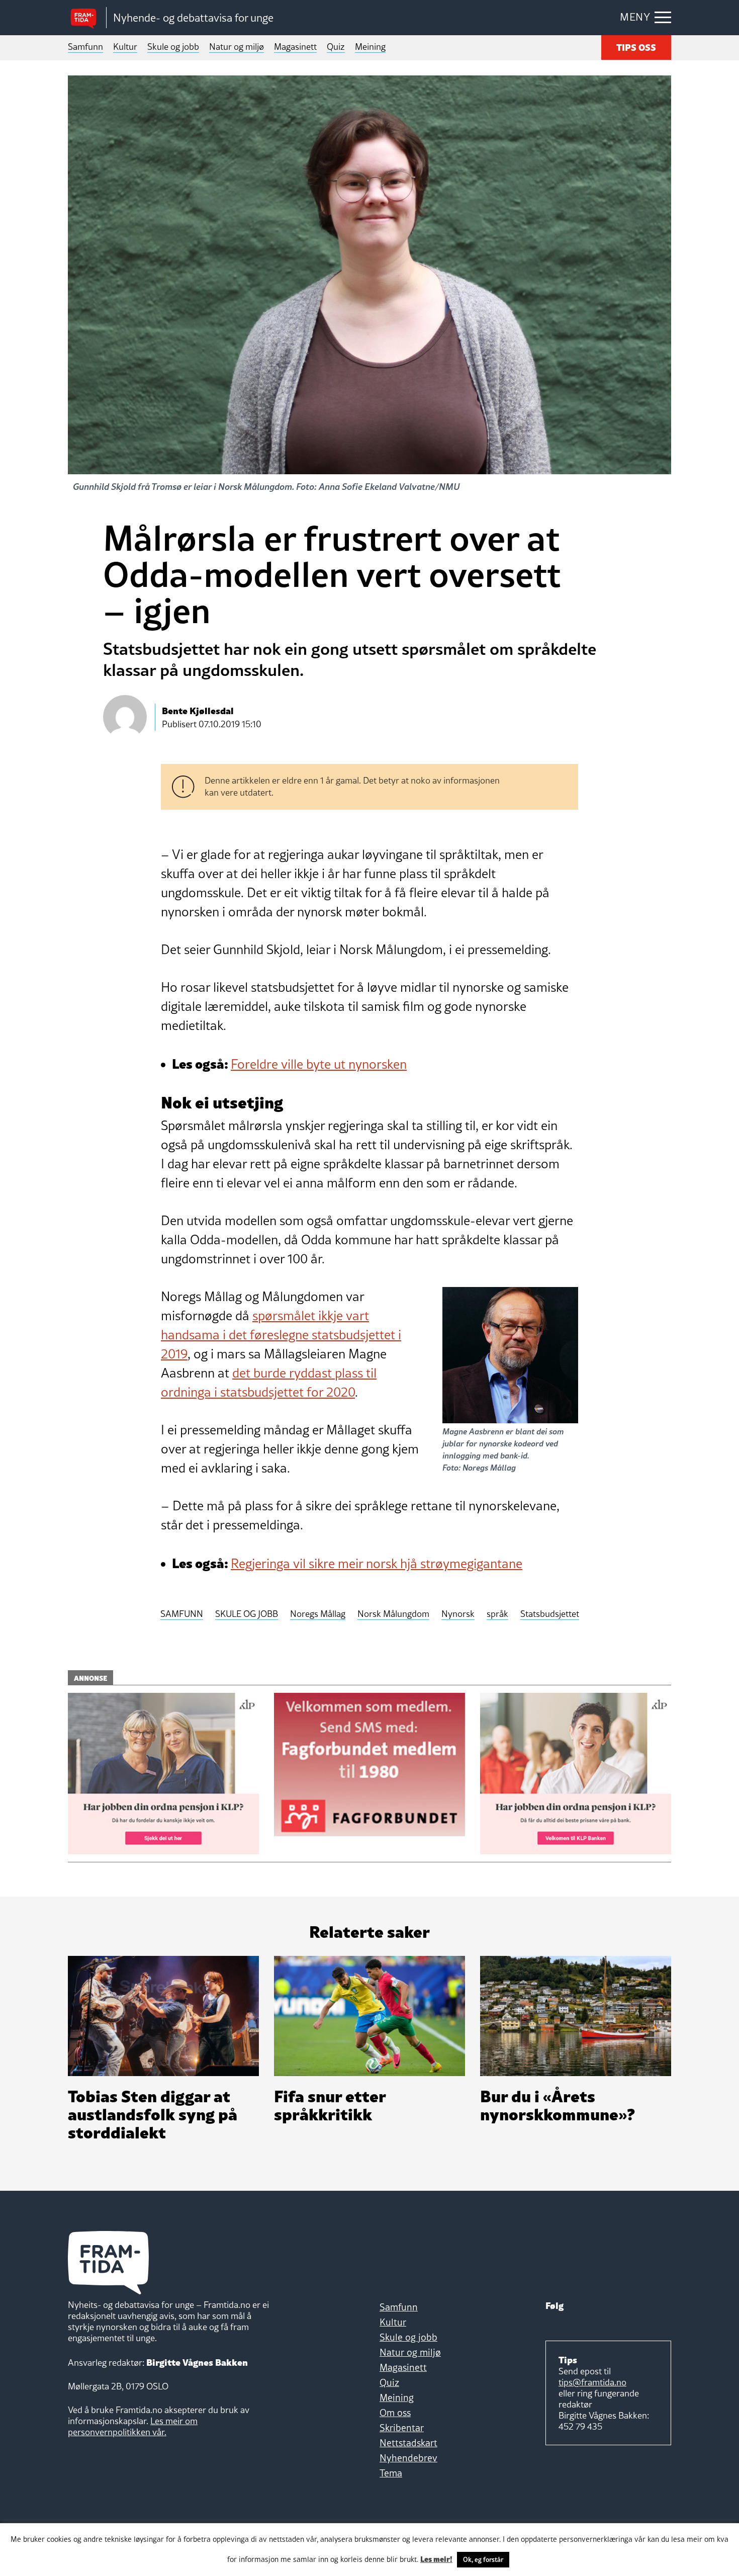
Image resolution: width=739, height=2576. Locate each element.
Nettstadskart (408, 2443)
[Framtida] (87, 18)
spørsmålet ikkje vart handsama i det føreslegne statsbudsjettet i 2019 (281, 1335)
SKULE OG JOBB (247, 1614)
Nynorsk (458, 1614)
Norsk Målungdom (393, 1614)
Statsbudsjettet (550, 1614)
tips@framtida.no (592, 2382)
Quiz (336, 47)
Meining (370, 47)
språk (497, 1614)
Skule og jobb (173, 47)
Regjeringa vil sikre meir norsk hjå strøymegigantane (377, 1564)
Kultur (125, 47)
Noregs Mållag (318, 1614)
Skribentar (402, 2428)
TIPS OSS (636, 47)
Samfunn (85, 47)
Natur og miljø (237, 47)
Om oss (395, 2413)
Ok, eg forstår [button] (483, 2559)
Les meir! (436, 2558)
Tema (391, 2473)
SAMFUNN (182, 1614)
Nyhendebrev (408, 2458)
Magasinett (295, 47)
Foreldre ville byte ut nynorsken (319, 1064)
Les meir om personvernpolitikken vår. (133, 2426)
